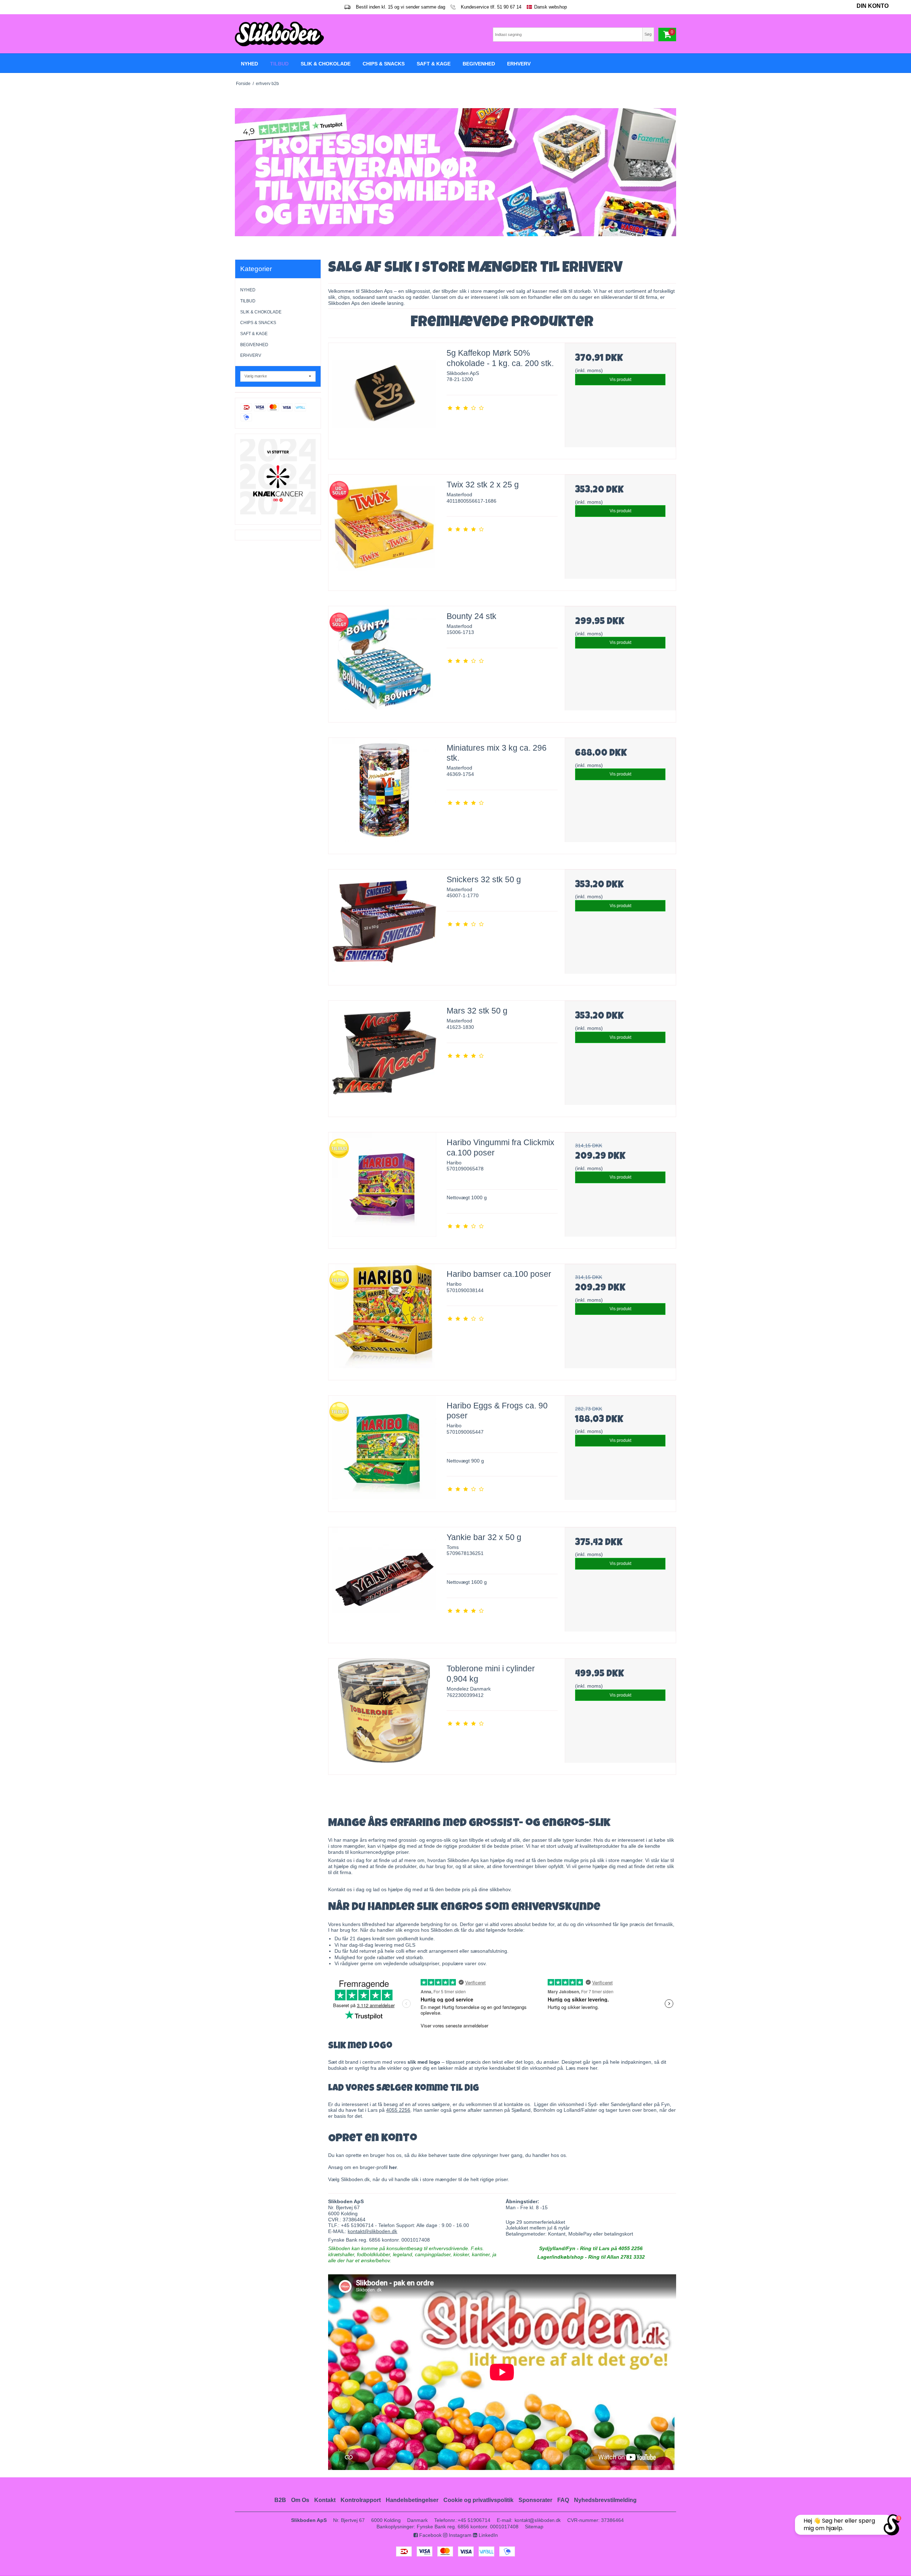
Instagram (459, 2535)
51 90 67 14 (509, 7)
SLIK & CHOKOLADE (261, 312)
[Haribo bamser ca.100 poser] (384, 1319)
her (594, 2068)
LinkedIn (488, 2535)
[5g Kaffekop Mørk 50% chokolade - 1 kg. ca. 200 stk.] (384, 398)
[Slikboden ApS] (343, 34)
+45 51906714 (474, 2520)
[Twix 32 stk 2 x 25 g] (384, 530)
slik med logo (424, 2062)
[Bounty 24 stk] (384, 662)
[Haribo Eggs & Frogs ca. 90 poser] (384, 1451)
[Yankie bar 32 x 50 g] (384, 1583)
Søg (648, 34)
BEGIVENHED (254, 345)
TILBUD (248, 301)
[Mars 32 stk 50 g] (384, 1056)
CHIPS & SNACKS (258, 323)
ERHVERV (251, 355)
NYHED (248, 290)
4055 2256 (398, 2110)
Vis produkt (620, 380)
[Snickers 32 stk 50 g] (384, 925)
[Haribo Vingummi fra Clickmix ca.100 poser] (384, 1188)
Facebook (430, 2535)
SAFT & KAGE (254, 334)
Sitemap (534, 2527)
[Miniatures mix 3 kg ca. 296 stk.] (384, 793)
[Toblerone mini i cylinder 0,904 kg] (384, 1714)
